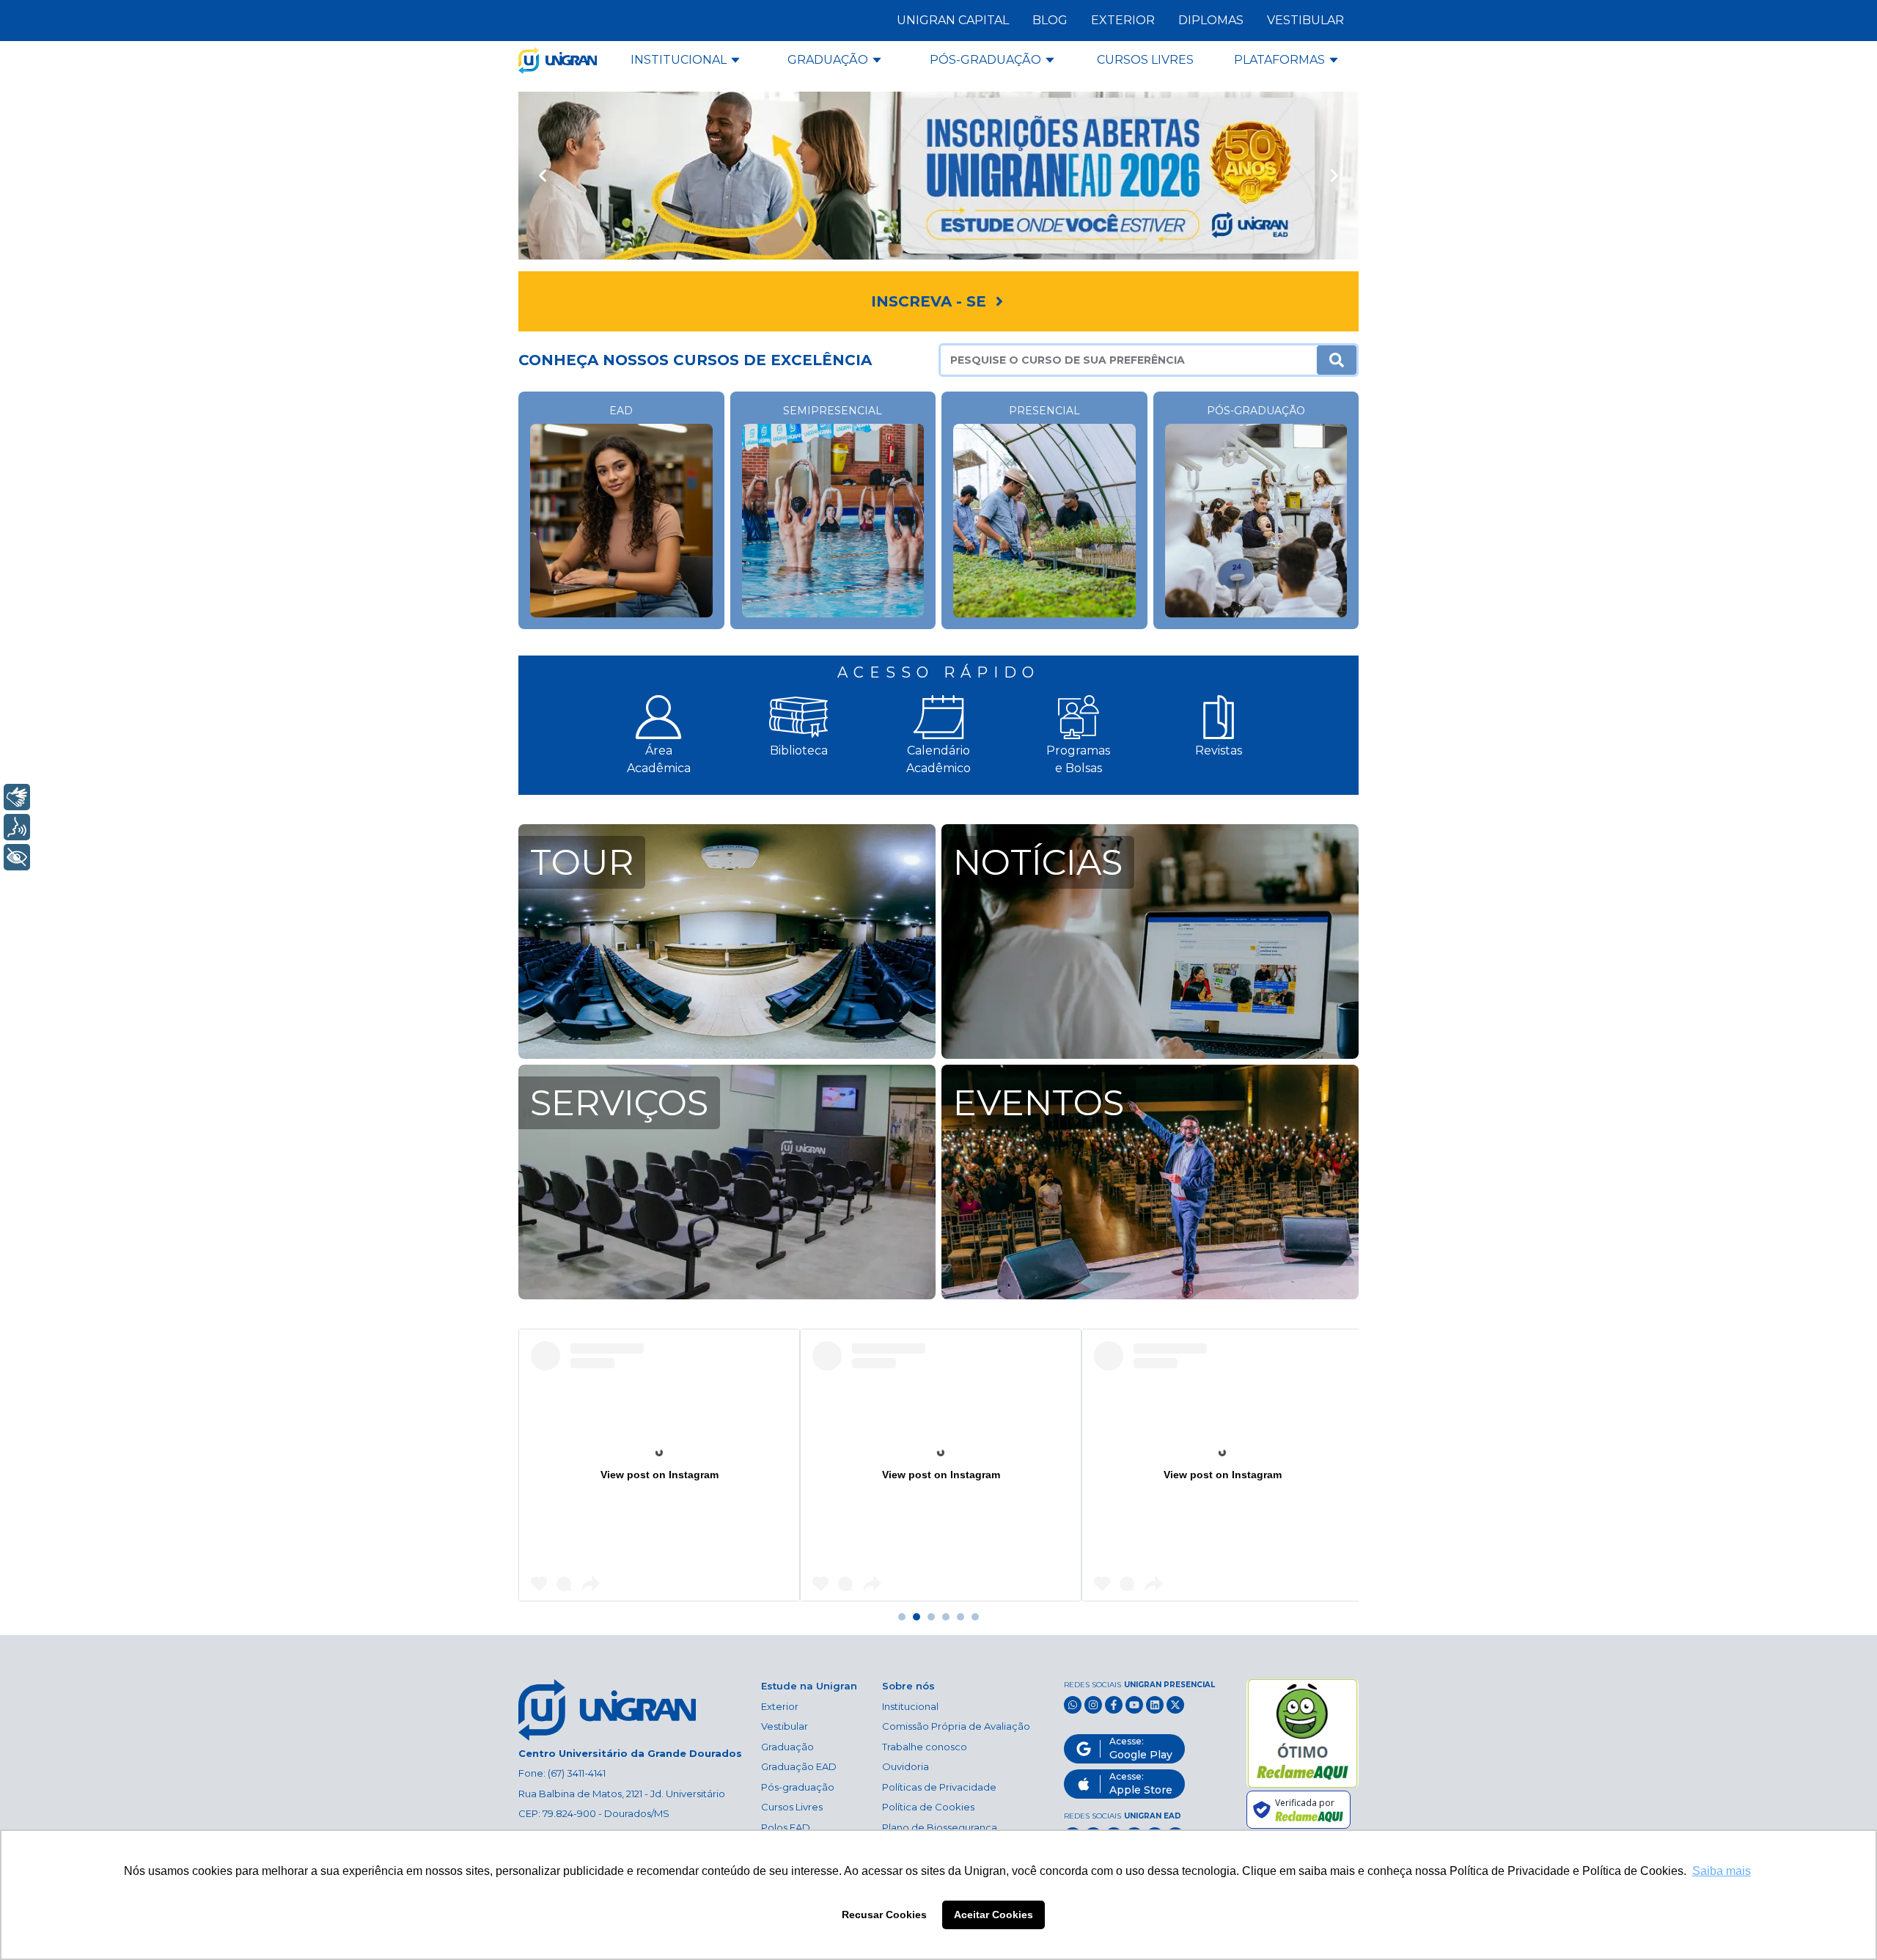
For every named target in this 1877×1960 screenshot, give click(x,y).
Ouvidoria (906, 1766)
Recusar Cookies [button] (884, 1915)
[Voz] (17, 827)
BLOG (1050, 20)
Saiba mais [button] (1722, 1871)
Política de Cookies (928, 1807)
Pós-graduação (798, 1787)
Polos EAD (786, 1827)
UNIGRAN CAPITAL (953, 20)
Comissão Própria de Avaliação (956, 1726)
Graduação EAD (799, 1766)
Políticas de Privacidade (939, 1787)
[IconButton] (542, 176)
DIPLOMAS (1211, 20)
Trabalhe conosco (925, 1747)
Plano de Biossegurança (940, 1827)
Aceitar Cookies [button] (993, 1915)
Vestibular (785, 1726)
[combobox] (1129, 360)
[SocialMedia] (1073, 1705)
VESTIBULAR (1305, 20)
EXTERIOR (1123, 20)
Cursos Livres (792, 1807)
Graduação (787, 1747)
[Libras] (17, 797)
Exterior (780, 1706)
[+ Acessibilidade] (17, 857)
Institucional (910, 1706)
